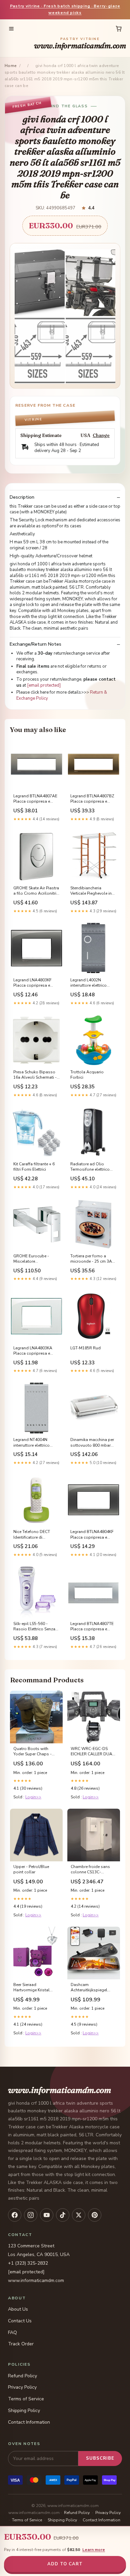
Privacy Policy (22, 2387)
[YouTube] (47, 2215)
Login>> (33, 1797)
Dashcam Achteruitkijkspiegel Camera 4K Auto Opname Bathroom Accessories (89, 1988)
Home (11, 66)
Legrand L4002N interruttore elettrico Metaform (88, 983)
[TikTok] (63, 2215)
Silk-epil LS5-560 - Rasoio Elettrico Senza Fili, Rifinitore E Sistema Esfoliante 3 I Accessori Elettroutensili (35, 1627)
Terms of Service (26, 2399)
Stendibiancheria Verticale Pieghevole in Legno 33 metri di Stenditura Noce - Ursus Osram (93, 891)
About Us (18, 2309)
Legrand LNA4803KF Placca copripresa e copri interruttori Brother (36, 983)
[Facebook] (15, 2215)
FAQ (12, 2332)
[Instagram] (31, 2215)
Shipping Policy (24, 2410)
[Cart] (119, 29)
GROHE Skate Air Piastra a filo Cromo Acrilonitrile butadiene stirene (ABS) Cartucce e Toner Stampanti (36, 891)
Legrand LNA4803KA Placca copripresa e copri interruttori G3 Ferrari (33, 1351)
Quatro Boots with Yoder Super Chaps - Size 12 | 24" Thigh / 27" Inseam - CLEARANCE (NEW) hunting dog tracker (35, 1752)
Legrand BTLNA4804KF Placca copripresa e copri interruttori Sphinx (92, 1535)
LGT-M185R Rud (85, 1348)
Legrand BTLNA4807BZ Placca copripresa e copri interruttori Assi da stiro (93, 799)
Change (101, 435)
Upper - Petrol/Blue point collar (31, 1869)
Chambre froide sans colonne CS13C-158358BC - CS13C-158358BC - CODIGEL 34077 (91, 1870)
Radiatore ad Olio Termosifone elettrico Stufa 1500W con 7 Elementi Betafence (90, 1167)
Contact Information (29, 2422)
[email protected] (44, 685)
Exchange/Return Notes (35, 644)
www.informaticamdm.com (80, 44)
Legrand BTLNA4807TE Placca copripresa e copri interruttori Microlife (92, 1627)
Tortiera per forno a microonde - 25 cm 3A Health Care (91, 1259)
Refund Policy (22, 2376)
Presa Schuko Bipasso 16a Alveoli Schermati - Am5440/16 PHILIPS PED (36, 1075)
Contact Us (20, 2321)
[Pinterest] (95, 2215)
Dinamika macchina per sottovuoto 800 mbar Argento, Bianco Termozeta (92, 1443)
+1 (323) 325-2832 (28, 2263)
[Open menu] (11, 29)
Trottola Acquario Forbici (87, 1075)
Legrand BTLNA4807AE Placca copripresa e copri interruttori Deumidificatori (35, 799)
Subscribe (100, 2458)
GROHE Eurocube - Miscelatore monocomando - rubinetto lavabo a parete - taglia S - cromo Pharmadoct (36, 1259)
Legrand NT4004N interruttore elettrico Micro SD (31, 1443)
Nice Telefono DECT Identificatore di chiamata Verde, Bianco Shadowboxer (35, 1535)
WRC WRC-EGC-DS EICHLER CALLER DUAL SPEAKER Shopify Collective (92, 1752)
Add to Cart (65, 2564)
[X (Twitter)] (79, 2215)
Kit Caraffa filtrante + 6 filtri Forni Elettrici (34, 1167)
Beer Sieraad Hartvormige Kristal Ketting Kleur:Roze (31, 1988)
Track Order (21, 2344)
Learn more (94, 2550)
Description (22, 497)
